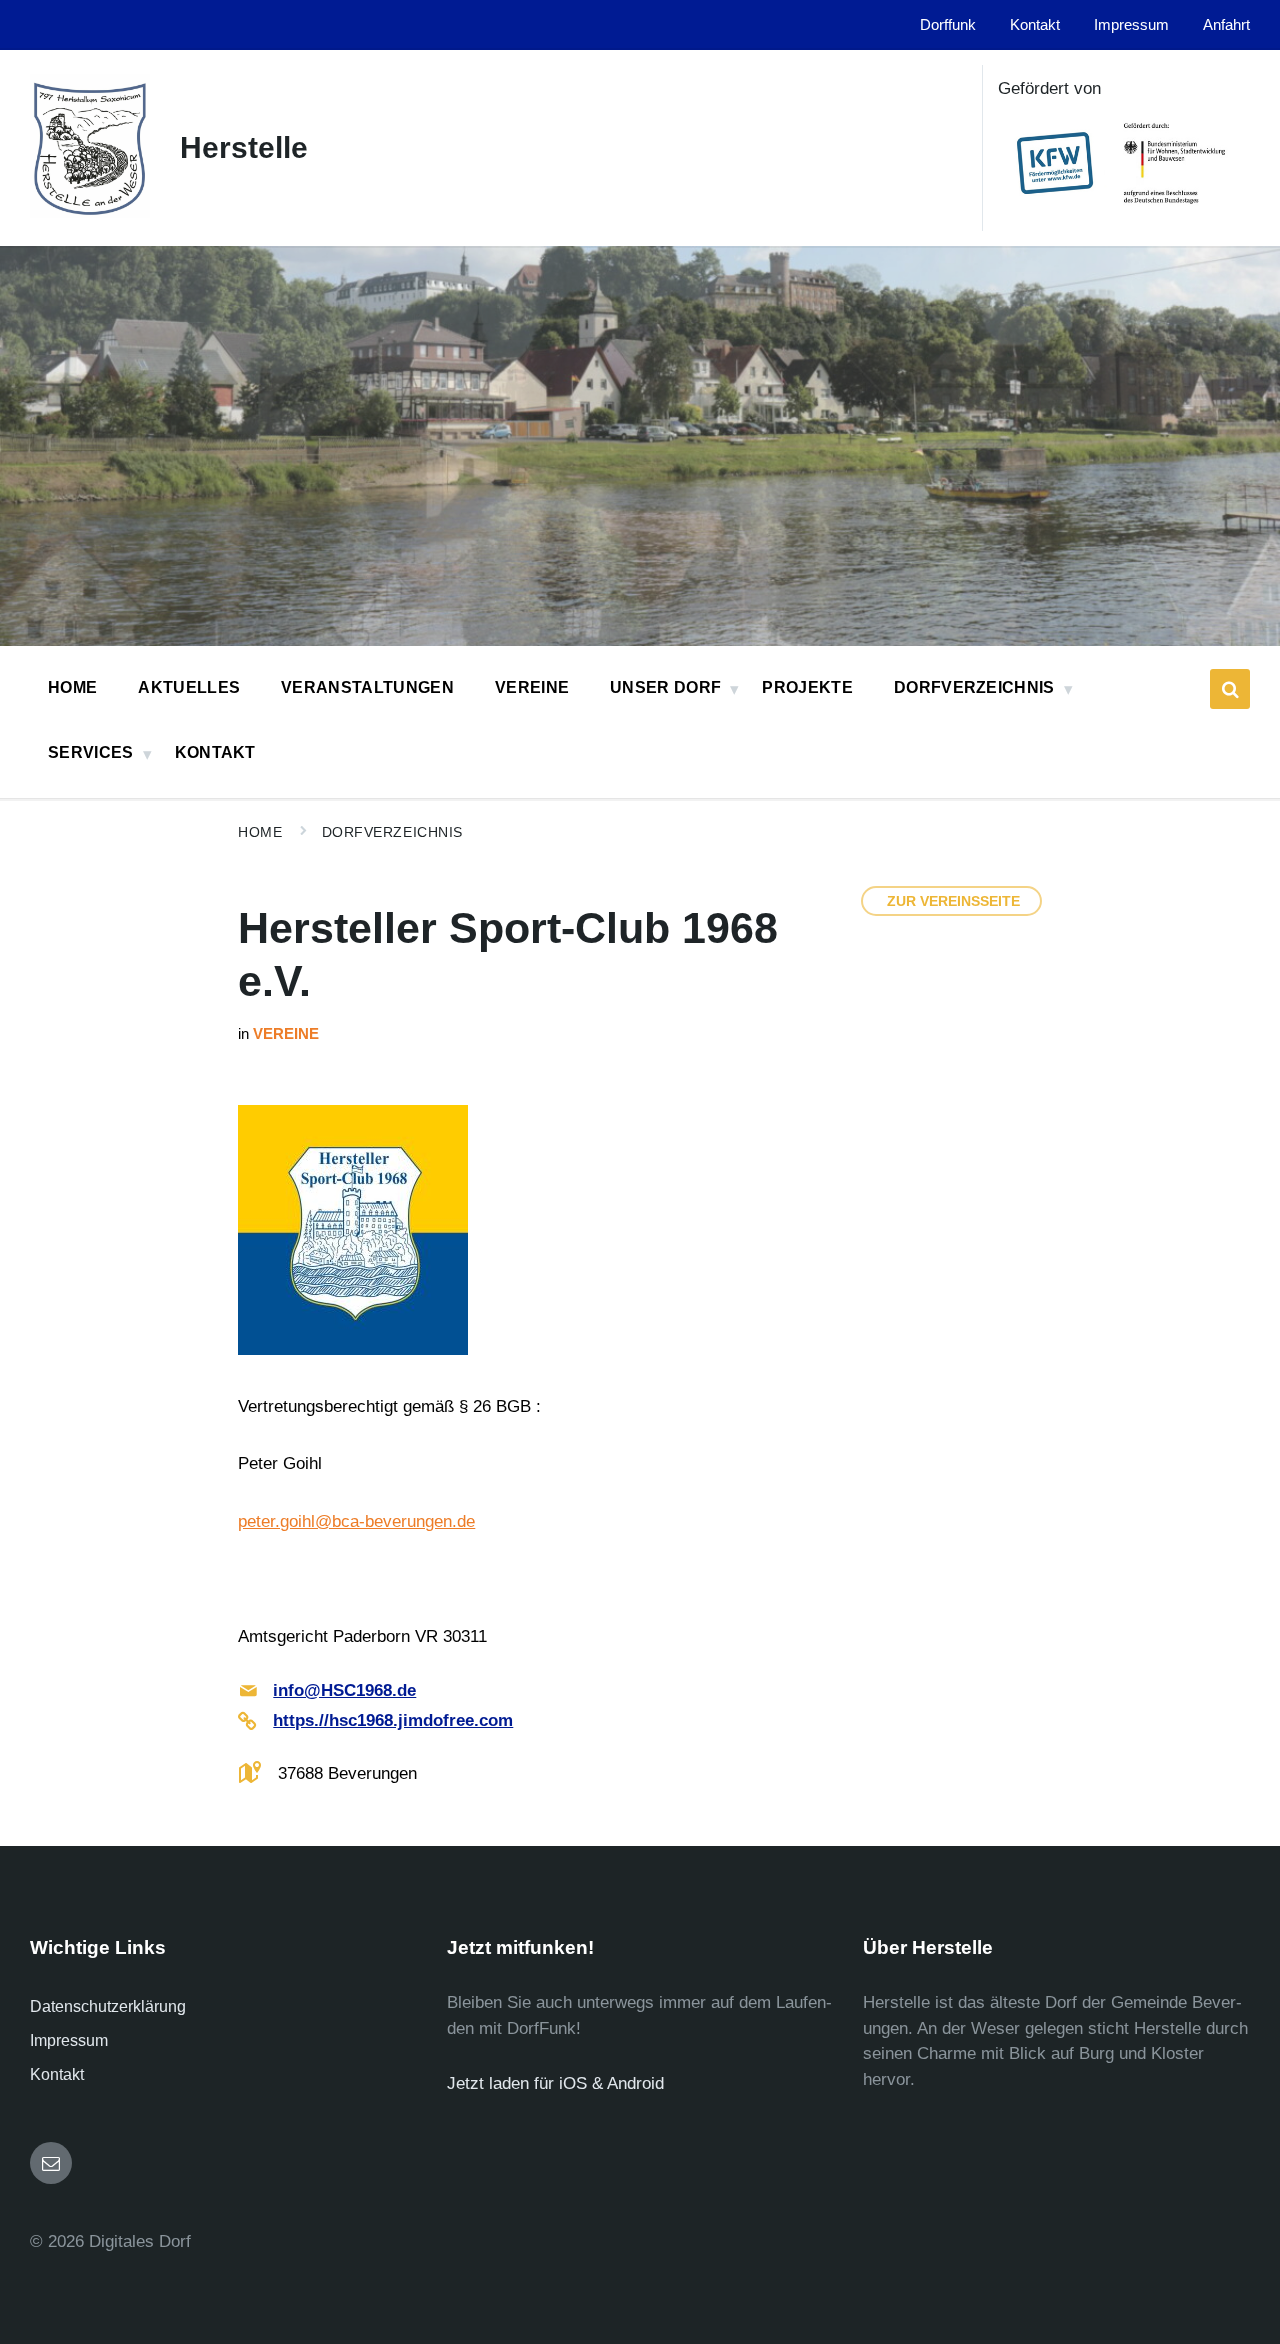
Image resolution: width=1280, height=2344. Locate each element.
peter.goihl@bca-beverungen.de (356, 1521)
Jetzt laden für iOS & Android (555, 2083)
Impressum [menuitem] (1131, 25)
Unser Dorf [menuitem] (665, 687)
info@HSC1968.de (344, 1690)
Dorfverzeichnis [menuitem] (974, 687)
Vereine (286, 1034)
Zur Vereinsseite (953, 901)
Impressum (69, 2040)
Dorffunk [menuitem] (948, 25)
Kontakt (57, 2074)
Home (260, 832)
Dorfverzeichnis (392, 832)
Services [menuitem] (91, 752)
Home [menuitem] (72, 687)
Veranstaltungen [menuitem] (367, 687)
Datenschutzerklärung (108, 2006)
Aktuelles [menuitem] (189, 687)
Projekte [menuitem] (807, 687)
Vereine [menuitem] (532, 687)
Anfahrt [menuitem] (1226, 25)
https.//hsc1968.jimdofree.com (393, 1720)
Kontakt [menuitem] (1035, 25)
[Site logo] (90, 212)
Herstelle (244, 147)
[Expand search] (1230, 689)
